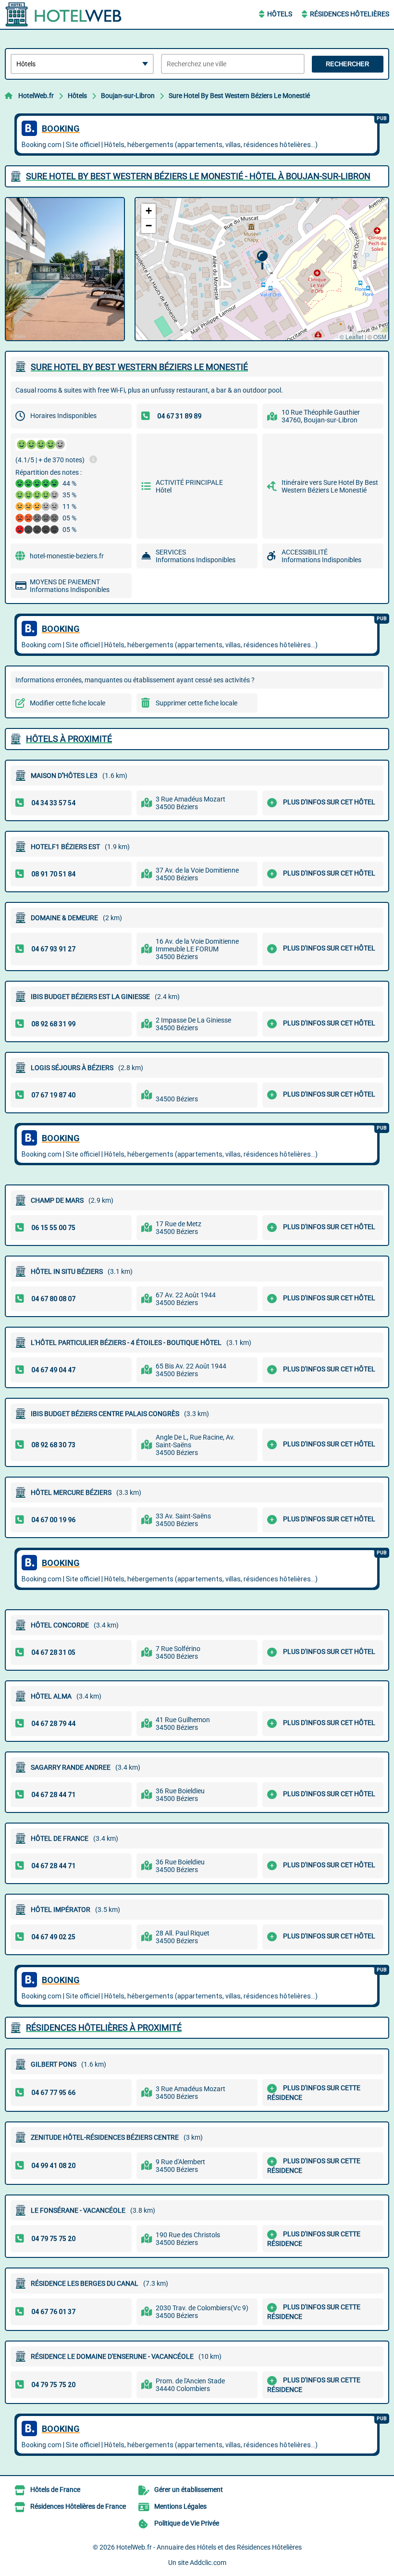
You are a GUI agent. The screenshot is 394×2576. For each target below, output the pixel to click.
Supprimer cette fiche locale (197, 703)
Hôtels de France (55, 2490)
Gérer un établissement (189, 2490)
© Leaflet (351, 337)
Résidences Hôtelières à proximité (104, 2028)
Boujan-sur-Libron (128, 96)
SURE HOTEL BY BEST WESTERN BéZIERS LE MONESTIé (139, 367)
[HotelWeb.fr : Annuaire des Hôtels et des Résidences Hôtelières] (65, 14)
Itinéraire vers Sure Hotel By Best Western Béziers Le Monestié (330, 486)
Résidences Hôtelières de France (78, 2506)
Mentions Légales (180, 2506)
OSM (380, 337)
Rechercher (347, 64)
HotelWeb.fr (36, 96)
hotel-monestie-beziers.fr (67, 556)
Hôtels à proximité (69, 739)
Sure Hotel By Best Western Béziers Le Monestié (239, 96)
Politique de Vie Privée (187, 2523)
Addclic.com (208, 2563)
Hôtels (280, 14)
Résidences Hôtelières (350, 14)
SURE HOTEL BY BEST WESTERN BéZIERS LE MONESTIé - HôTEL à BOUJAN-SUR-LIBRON (198, 176)
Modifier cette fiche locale (68, 703)
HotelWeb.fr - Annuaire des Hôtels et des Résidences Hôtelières (209, 2547)
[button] (262, 260)
